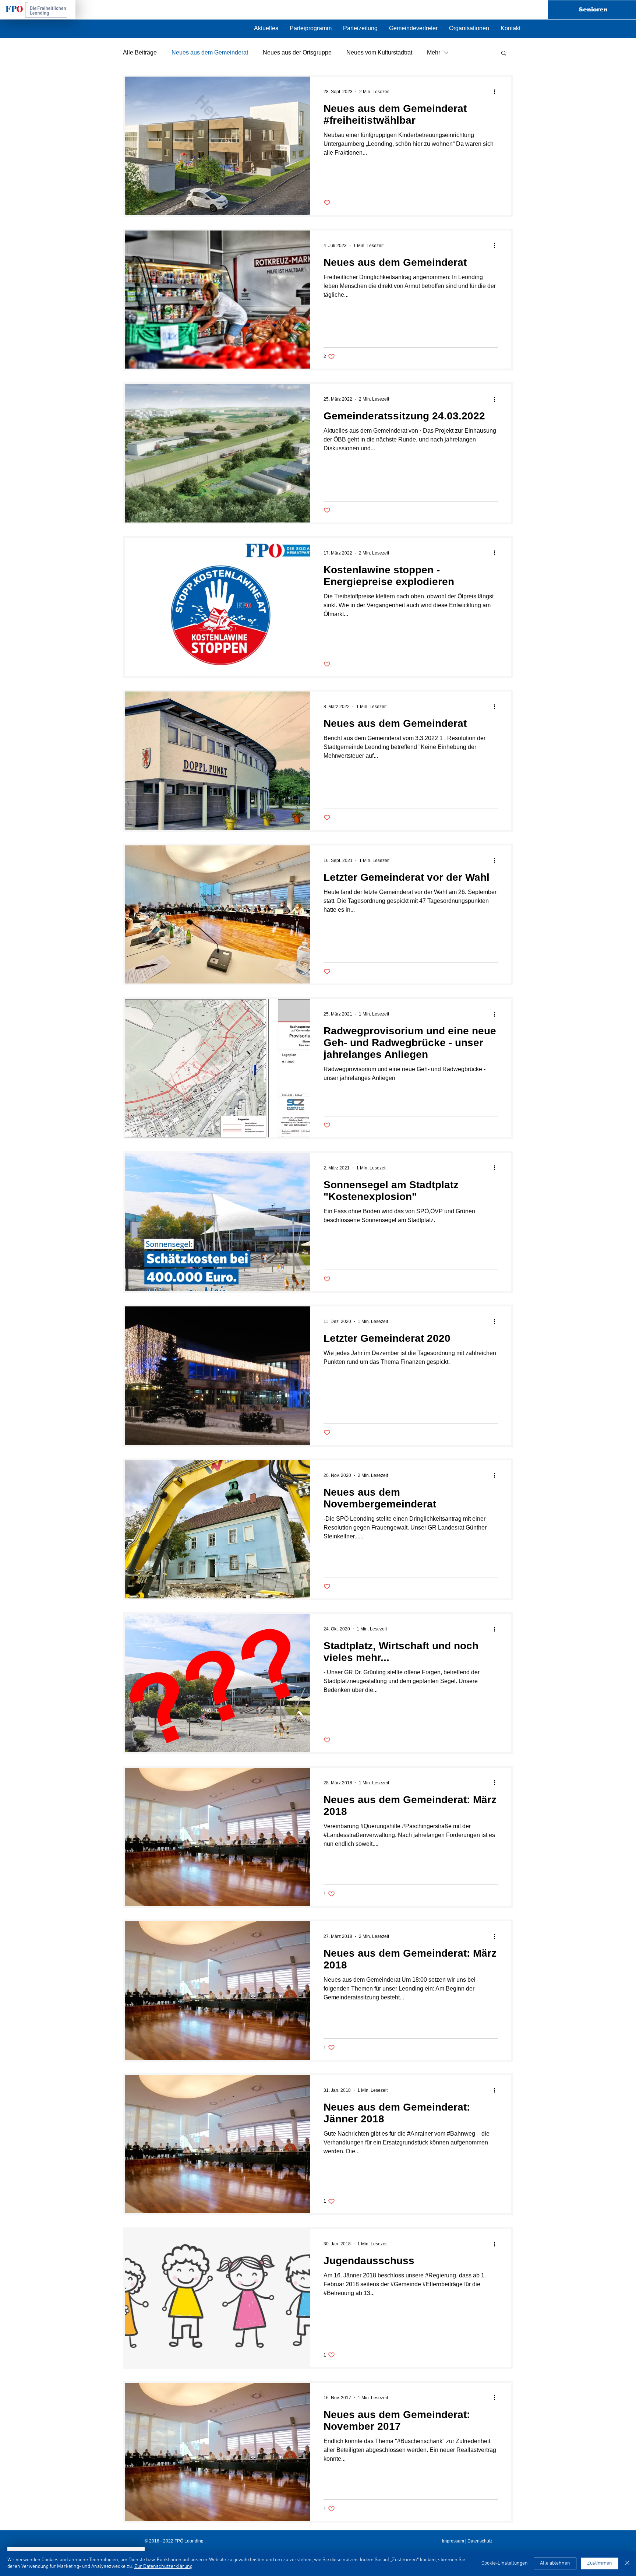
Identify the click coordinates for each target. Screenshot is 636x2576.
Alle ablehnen (555, 2563)
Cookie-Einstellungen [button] (505, 2563)
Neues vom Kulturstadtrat (379, 52)
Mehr (434, 52)
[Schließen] (627, 2563)
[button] (469, 28)
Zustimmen (600, 2563)
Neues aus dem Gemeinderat (210, 52)
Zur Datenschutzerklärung (163, 2567)
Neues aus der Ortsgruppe (297, 52)
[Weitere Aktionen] (497, 92)
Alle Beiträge (140, 52)
